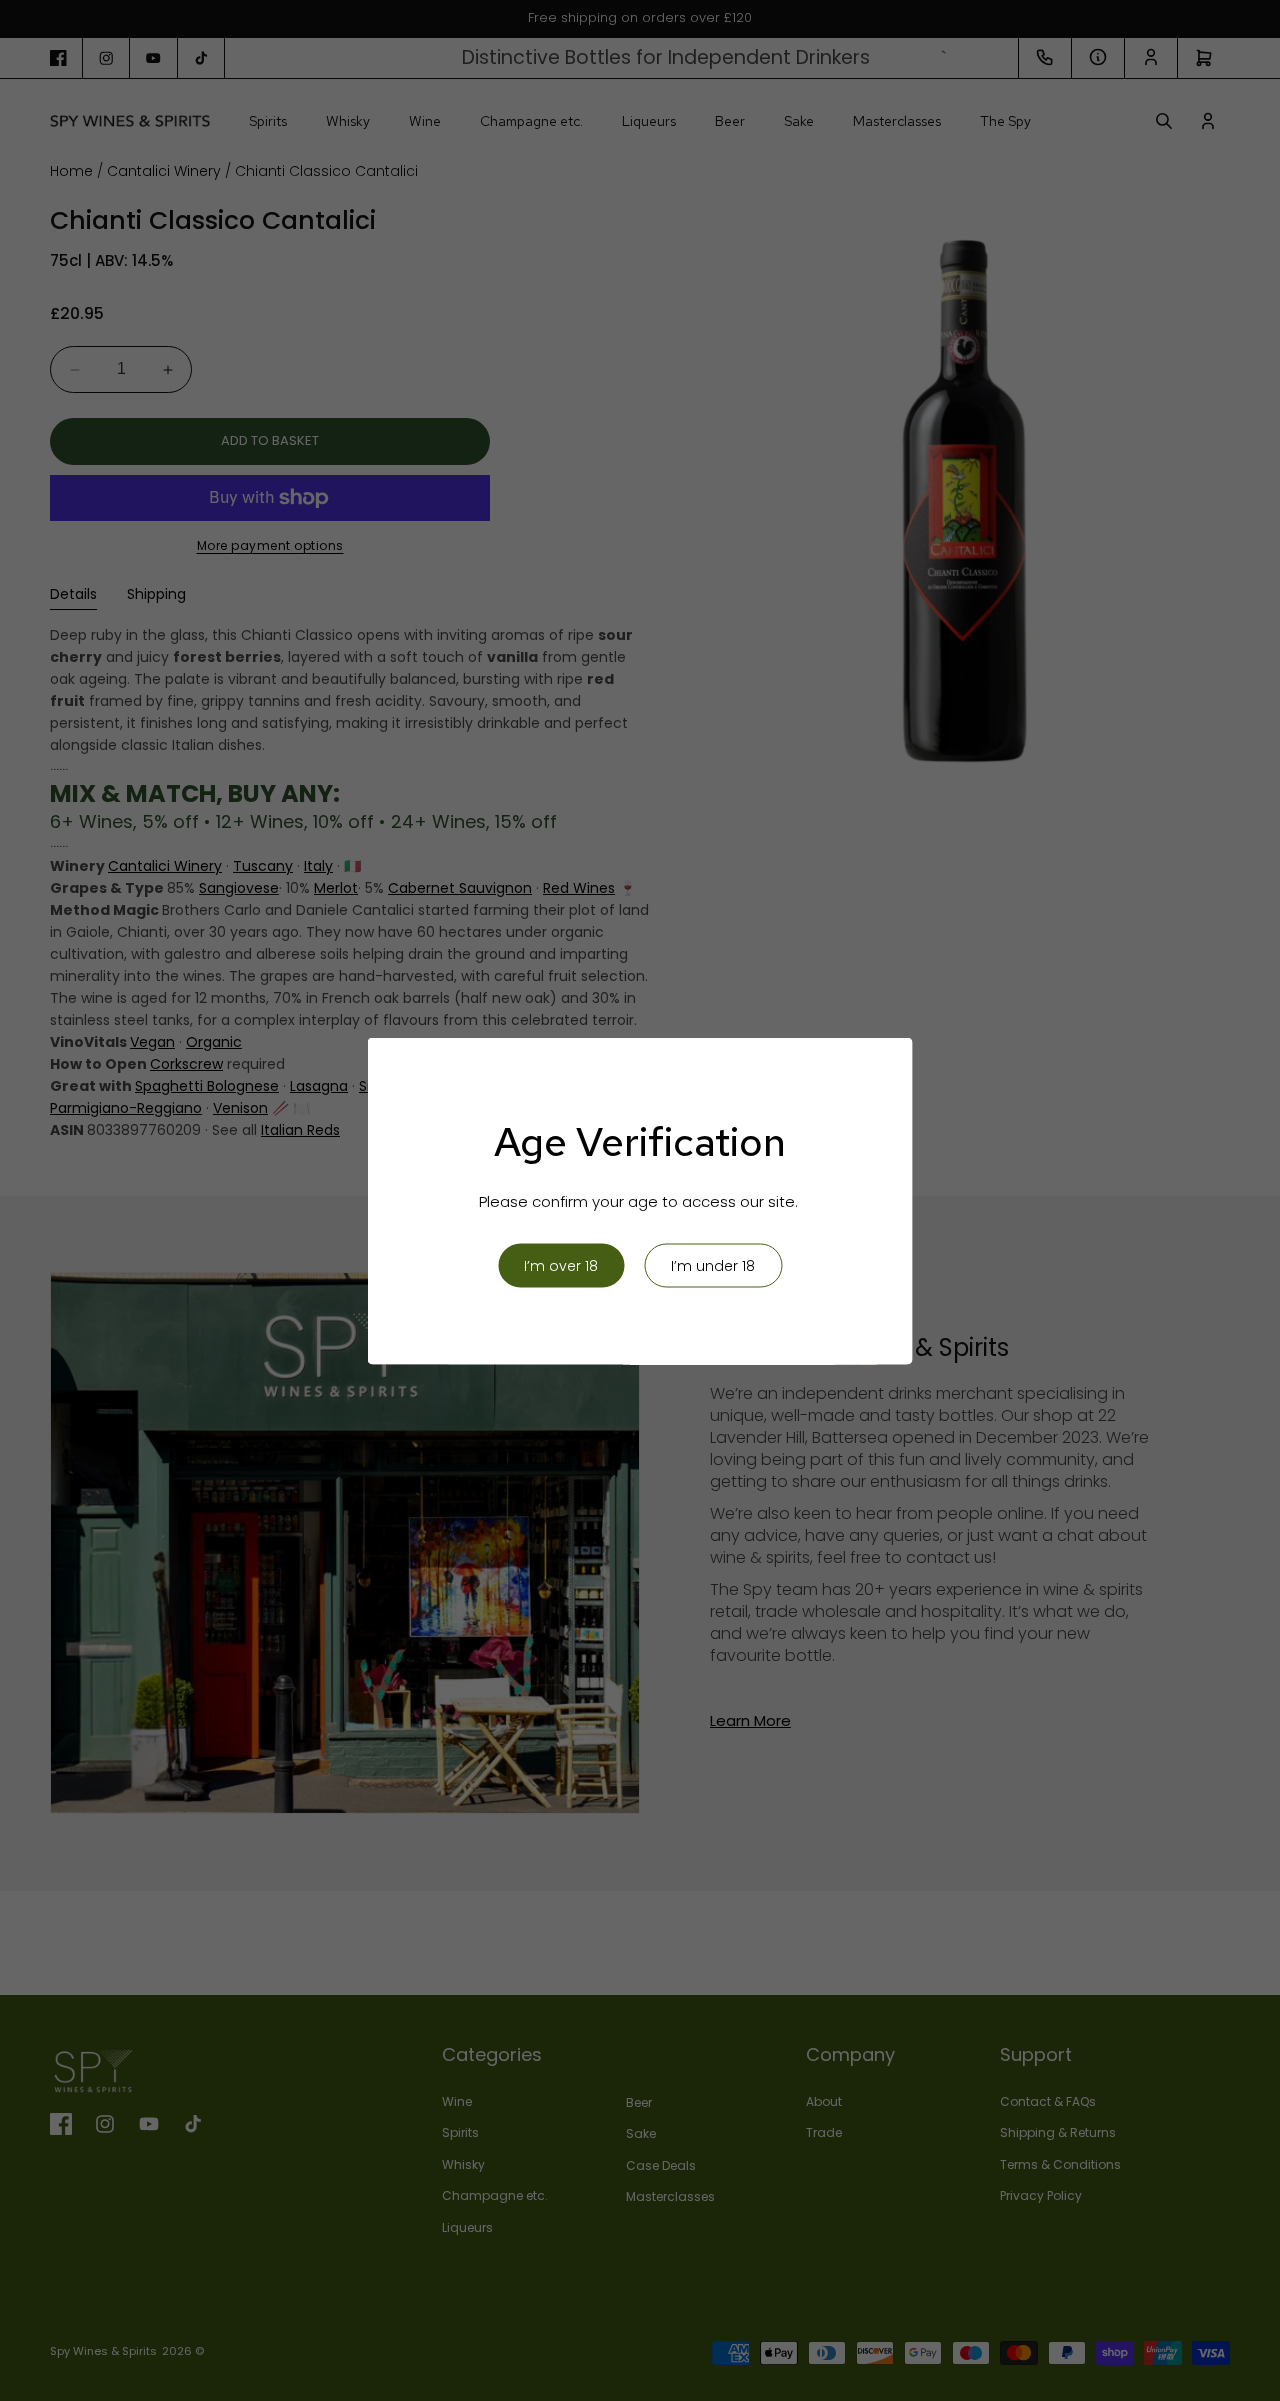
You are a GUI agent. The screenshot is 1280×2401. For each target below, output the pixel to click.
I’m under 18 (713, 1265)
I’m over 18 (561, 1265)
